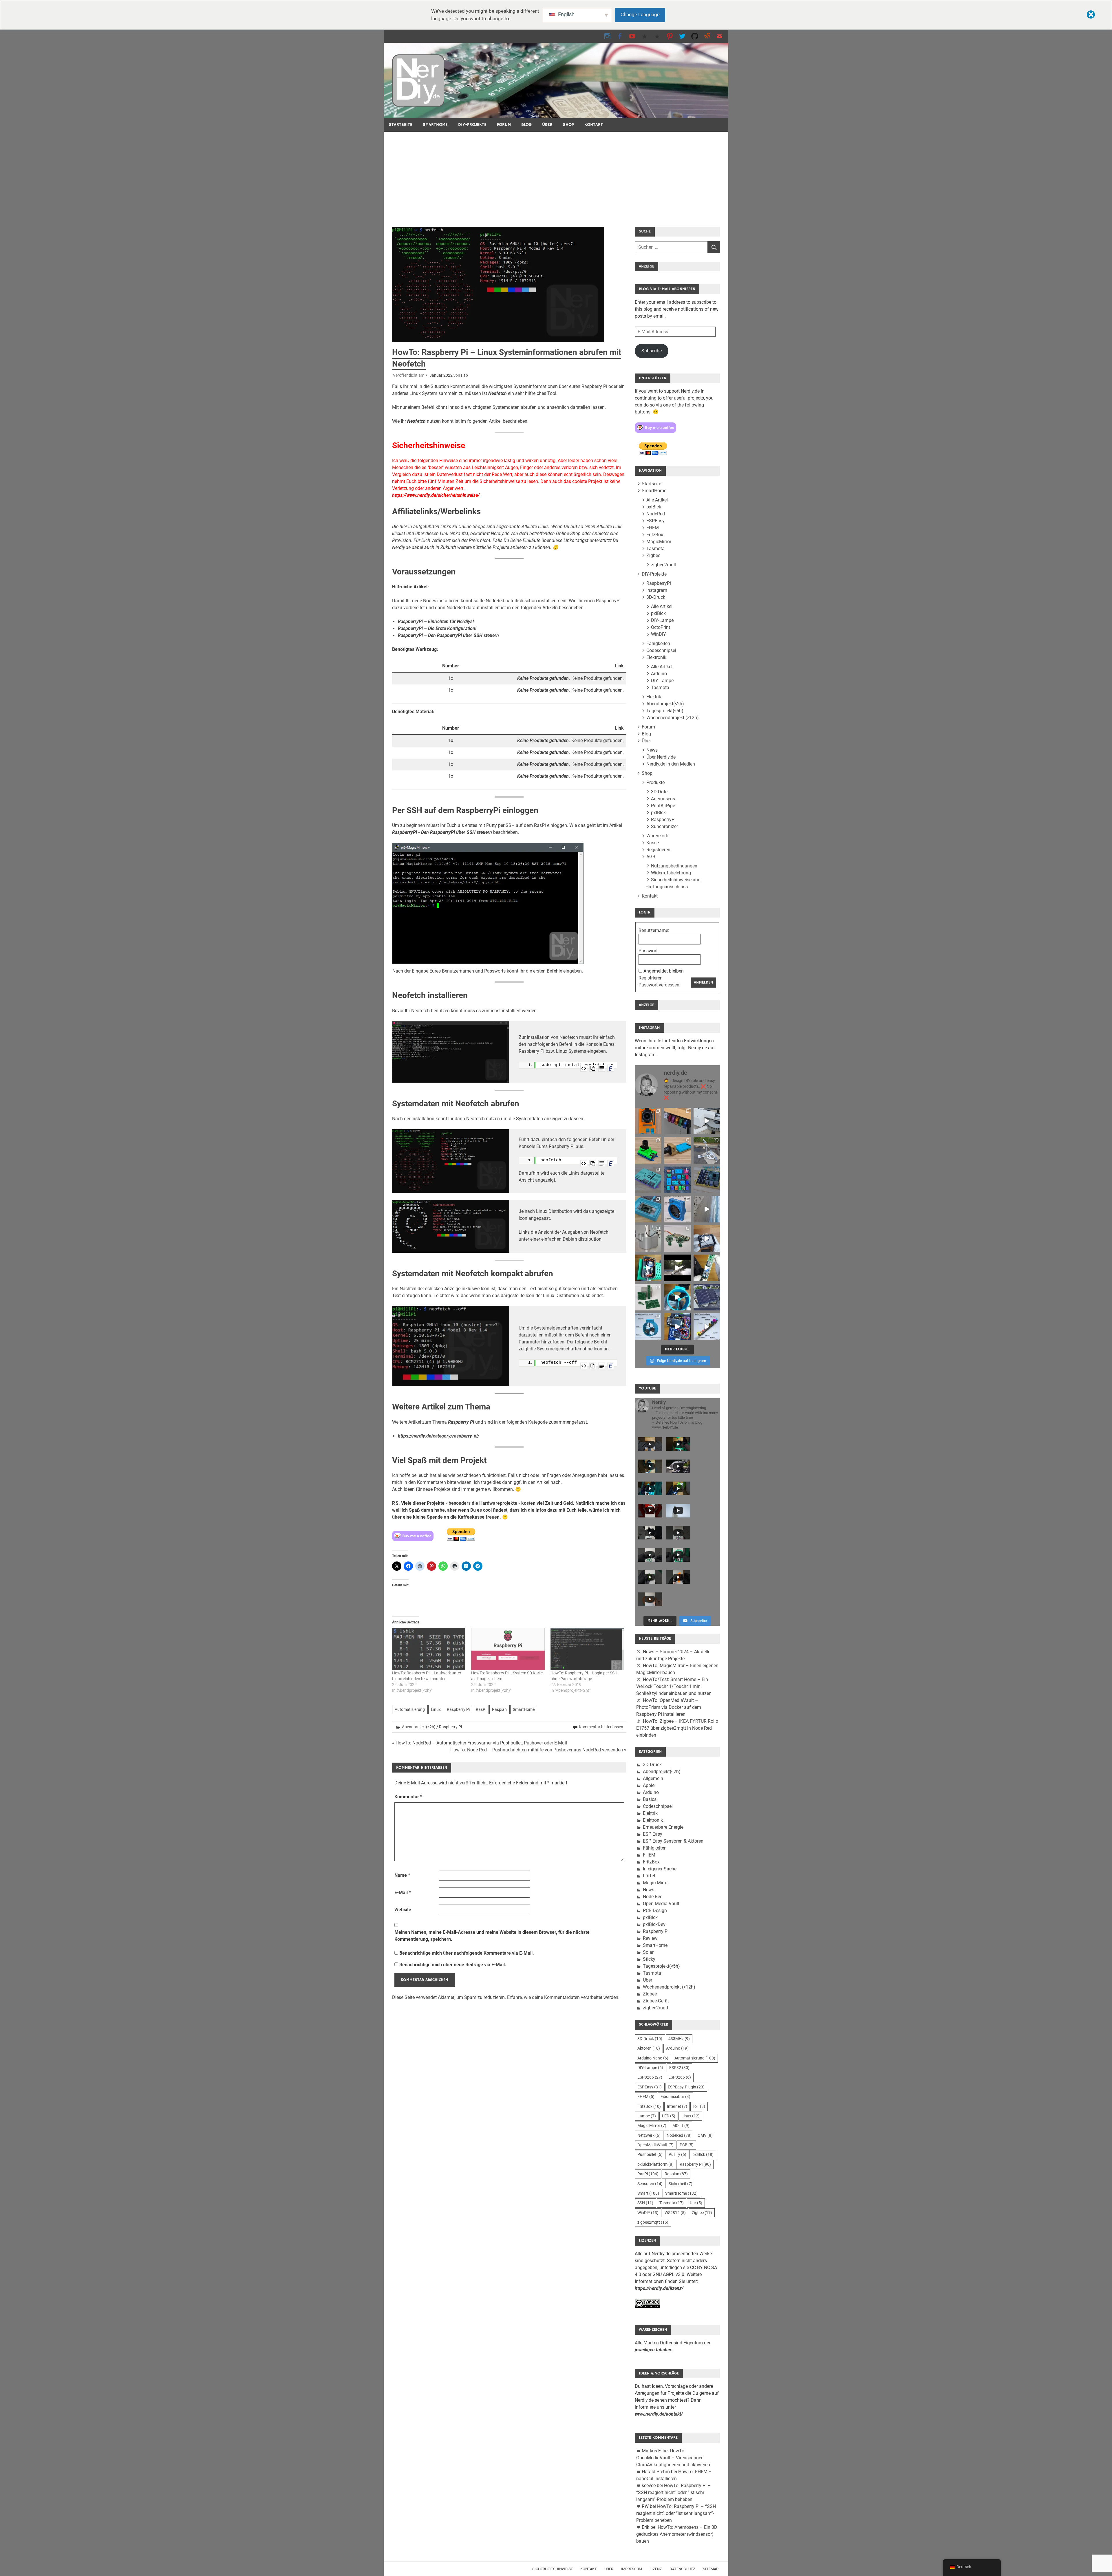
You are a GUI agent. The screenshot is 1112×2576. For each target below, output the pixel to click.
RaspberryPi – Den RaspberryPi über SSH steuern (448, 635)
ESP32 (679, 2068)
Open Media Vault (661, 1904)
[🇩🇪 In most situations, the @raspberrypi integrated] (648, 1180)
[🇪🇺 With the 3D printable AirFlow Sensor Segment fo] (648, 1327)
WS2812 (675, 2213)
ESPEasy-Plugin (686, 2087)
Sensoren (650, 2184)
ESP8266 (650, 2077)
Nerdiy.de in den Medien (671, 764)
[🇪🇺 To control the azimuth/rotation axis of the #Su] (707, 1121)
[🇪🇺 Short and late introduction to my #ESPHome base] (677, 1327)
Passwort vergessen (659, 985)
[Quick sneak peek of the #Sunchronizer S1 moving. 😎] (677, 1268)
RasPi (481, 1709)
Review (650, 1938)
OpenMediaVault (655, 2145)
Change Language (640, 14)
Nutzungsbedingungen (674, 866)
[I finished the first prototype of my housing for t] (648, 1209)
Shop (568, 125)
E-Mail (403, 1893)
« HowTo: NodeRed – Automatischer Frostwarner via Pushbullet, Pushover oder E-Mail (480, 1743)
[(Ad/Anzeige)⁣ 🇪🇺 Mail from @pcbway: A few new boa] (648, 1297)
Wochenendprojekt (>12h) (673, 718)
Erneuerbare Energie (663, 1827)
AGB (651, 857)
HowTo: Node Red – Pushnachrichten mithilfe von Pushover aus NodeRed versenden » (538, 1750)
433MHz (679, 2039)
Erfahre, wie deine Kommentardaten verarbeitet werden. (563, 1997)
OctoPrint (661, 627)
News (652, 750)
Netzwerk (649, 2135)
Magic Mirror (656, 1883)
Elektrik (654, 697)
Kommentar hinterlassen (601, 1727)
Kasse (653, 843)
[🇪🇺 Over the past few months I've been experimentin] (648, 1121)
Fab (464, 375)
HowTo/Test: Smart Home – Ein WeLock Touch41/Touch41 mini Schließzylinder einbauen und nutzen (674, 1686)
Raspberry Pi (461, 1422)
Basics (650, 1799)
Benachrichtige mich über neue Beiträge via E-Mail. (453, 1965)
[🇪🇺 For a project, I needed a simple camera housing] (677, 1150)
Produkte (655, 782)
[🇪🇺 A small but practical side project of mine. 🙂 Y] (707, 1238)
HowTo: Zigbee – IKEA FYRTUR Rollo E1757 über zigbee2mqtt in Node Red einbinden (677, 1728)
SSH (645, 2203)
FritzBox (655, 535)
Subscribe (652, 351)
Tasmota (655, 549)
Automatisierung (410, 1709)
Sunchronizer (664, 826)
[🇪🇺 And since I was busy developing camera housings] (648, 1150)
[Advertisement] (556, 175)
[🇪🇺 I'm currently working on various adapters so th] (648, 1238)
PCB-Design (655, 1911)
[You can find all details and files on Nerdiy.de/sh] (707, 1327)
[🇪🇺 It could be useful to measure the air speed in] (677, 1297)
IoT (699, 2106)
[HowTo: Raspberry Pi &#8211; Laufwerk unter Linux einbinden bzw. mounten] (429, 1649)
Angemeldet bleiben (664, 971)
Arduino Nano (653, 2058)
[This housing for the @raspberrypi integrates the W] (707, 1180)
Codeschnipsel (661, 650)
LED (669, 2116)
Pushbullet (650, 2154)
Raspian (499, 1709)
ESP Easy (653, 1834)
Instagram (657, 590)
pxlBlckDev (654, 1924)
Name (402, 1875)
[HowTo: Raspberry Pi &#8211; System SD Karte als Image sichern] (508, 1649)
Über (547, 125)
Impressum (631, 2569)
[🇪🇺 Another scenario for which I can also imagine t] (648, 1268)
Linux (436, 1709)
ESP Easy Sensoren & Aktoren (673, 1841)
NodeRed (656, 514)
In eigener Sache (660, 1869)
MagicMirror (659, 542)
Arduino (659, 674)
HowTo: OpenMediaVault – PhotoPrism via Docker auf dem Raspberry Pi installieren (669, 1707)
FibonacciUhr (675, 2097)
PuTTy (677, 2154)
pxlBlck (654, 507)
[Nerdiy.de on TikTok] (645, 36)
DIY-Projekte (472, 125)
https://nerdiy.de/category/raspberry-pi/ (439, 1436)
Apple (649, 1785)
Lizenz (656, 2569)
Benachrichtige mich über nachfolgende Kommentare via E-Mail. (467, 1953)
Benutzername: (654, 930)
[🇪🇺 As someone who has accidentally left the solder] (677, 1121)
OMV (705, 2135)
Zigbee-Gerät (656, 2001)
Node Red (653, 1897)
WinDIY (659, 634)
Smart (648, 2193)
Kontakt (594, 125)
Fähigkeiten (658, 643)
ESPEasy (655, 521)
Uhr (696, 2203)
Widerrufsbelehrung (671, 873)
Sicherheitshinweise (553, 2569)
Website (403, 1910)
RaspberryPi (659, 583)
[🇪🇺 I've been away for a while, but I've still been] (677, 1180)
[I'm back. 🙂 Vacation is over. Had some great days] (707, 1209)
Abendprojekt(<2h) (419, 1727)
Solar (648, 1952)
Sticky (649, 1959)
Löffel (649, 1876)
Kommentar (408, 1797)
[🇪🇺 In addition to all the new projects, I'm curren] (677, 1238)
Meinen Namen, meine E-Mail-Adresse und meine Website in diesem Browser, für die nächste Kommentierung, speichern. (492, 1936)
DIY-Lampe (662, 620)
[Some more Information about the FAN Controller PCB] (707, 1268)
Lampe (647, 2116)
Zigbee (653, 555)
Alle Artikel (657, 500)
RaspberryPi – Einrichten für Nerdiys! (436, 621)
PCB (687, 2145)
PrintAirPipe (663, 806)
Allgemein (653, 1778)
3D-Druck (656, 597)
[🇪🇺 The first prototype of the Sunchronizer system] (707, 1297)
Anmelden (703, 982)
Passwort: (649, 951)
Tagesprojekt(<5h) (665, 711)
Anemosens (663, 799)
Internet (677, 2106)
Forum (504, 125)
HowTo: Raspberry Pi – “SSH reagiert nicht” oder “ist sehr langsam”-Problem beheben (674, 2492)
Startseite (401, 125)
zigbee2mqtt (664, 565)
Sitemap (711, 2569)
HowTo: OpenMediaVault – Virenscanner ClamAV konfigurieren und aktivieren (673, 2458)
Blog (526, 125)
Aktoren (649, 2048)
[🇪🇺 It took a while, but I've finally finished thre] (677, 1209)
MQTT (681, 2125)
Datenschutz (682, 2569)
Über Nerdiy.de (661, 757)
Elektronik (656, 657)
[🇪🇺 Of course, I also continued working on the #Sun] (707, 1150)
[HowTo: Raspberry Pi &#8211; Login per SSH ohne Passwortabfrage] (587, 1649)
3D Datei (660, 792)
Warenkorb (657, 836)
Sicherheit (681, 2184)
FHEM (653, 528)
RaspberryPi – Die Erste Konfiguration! (437, 628)
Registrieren (658, 850)
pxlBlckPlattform (655, 2164)
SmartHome (435, 125)
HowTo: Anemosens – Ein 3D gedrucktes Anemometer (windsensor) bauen (677, 2534)
